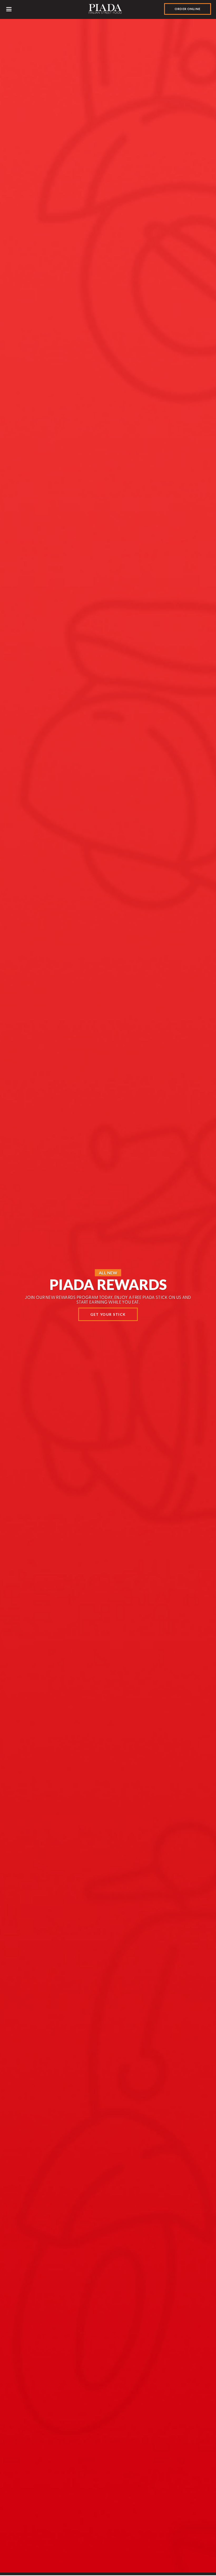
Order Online (188, 9)
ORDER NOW (108, 1318)
